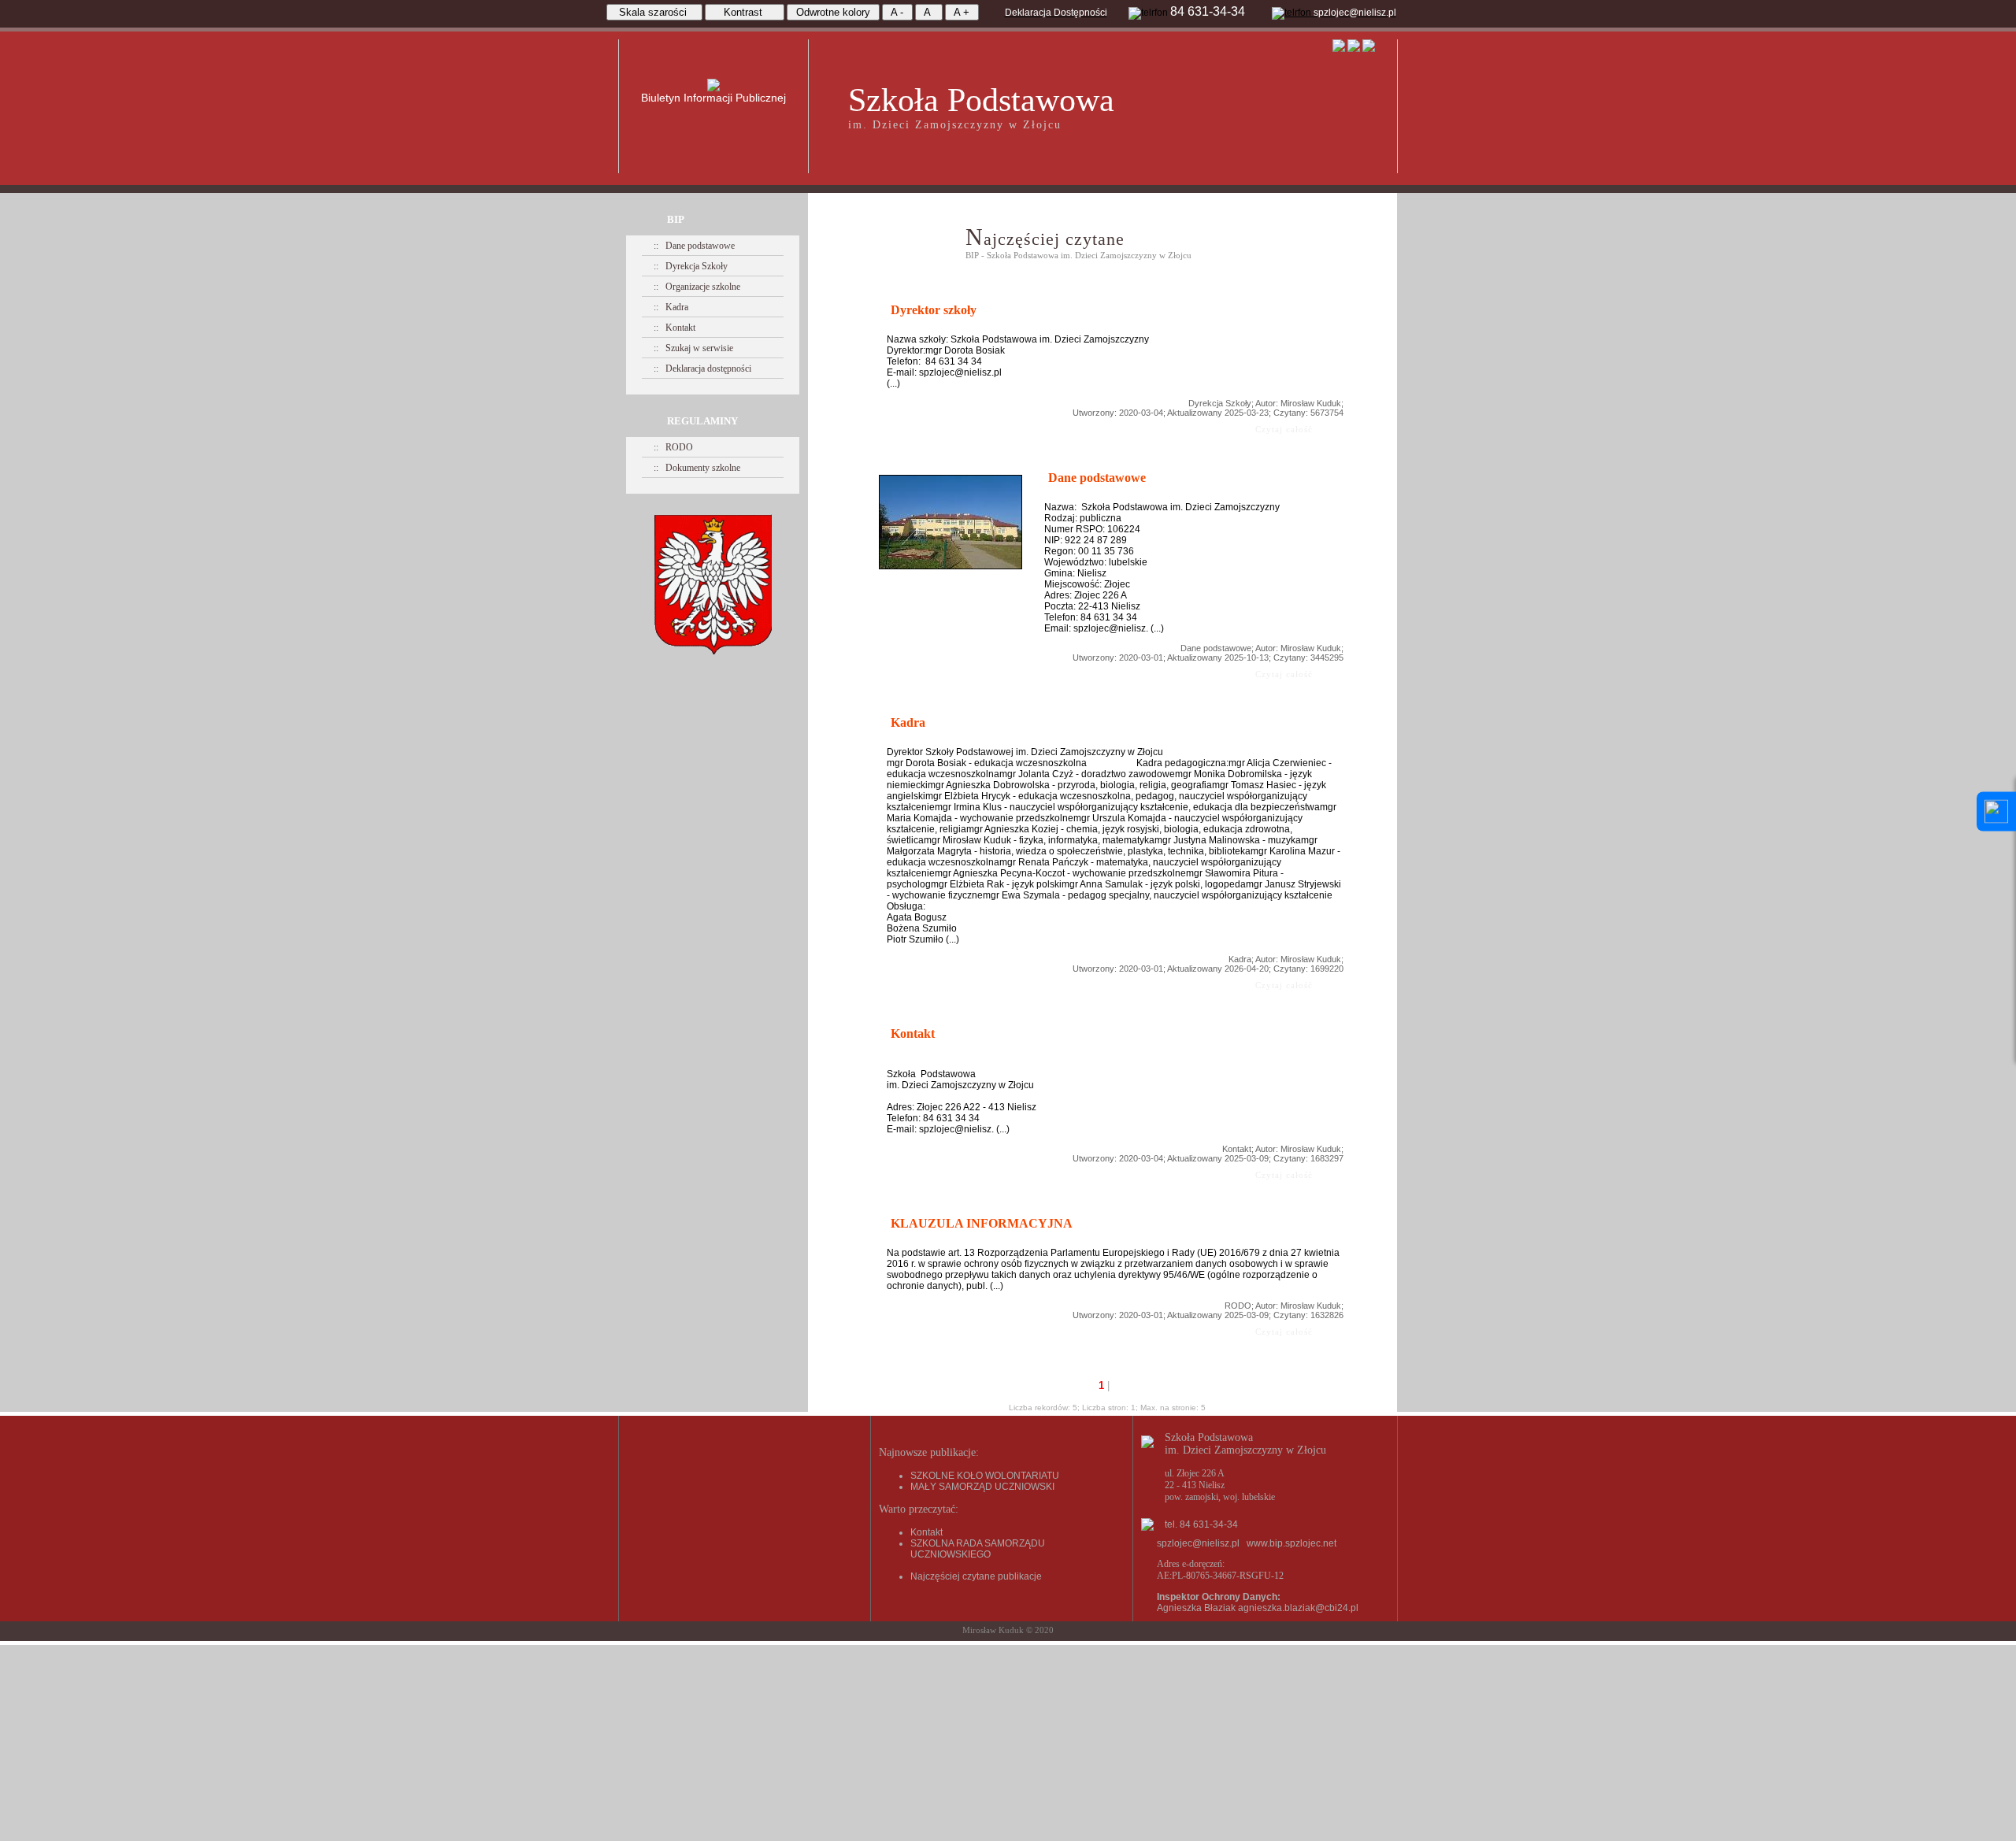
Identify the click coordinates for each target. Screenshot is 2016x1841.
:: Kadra (671, 307)
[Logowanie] (1369, 49)
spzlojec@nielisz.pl (1198, 1543)
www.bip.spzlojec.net (1291, 1543)
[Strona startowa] (1340, 49)
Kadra (1240, 959)
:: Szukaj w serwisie (693, 348)
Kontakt (1237, 1149)
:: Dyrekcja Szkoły (691, 266)
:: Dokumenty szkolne (697, 468)
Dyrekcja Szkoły (1220, 403)
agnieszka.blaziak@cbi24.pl (1298, 1608)
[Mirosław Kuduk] (951, 566)
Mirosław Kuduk (1311, 403)
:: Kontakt (674, 328)
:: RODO (673, 447)
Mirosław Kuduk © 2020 (1008, 1630)
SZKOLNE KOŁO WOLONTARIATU (985, 1476)
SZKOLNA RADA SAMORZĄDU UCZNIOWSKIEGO (978, 1549)
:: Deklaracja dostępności (702, 369)
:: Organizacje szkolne (697, 287)
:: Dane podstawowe (694, 246)
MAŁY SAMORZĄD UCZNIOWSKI (982, 1487)
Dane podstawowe (1216, 648)
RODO (1238, 1306)
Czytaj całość (1273, 429)
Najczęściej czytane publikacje (976, 1576)
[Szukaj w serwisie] (1354, 49)
